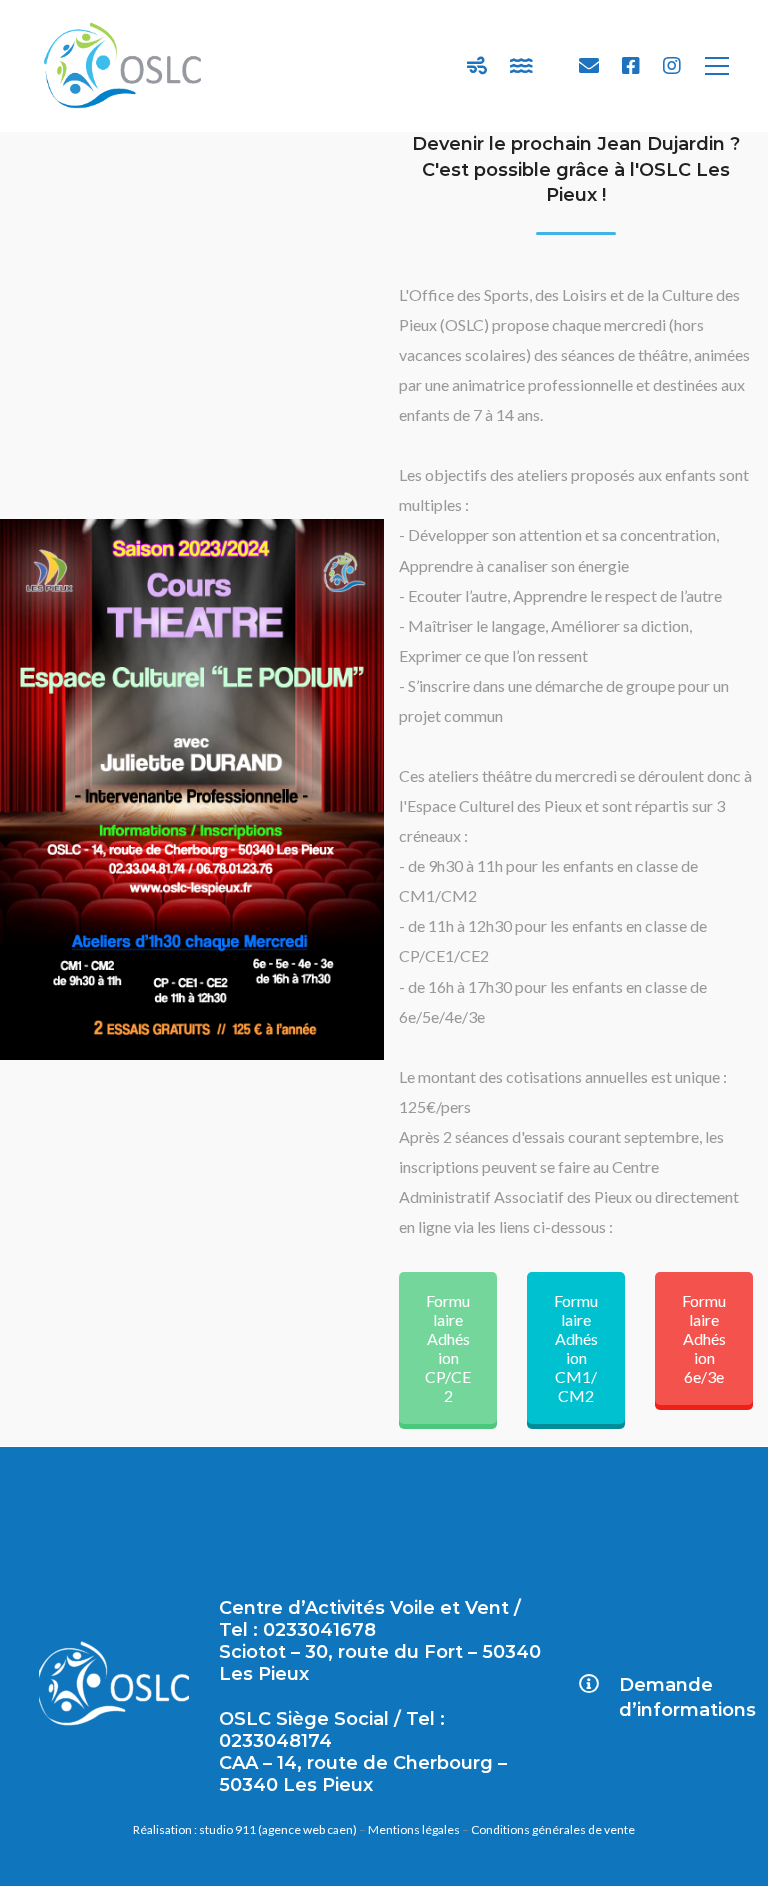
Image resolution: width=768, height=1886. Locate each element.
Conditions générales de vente (553, 1829)
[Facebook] (631, 66)
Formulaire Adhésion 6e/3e (704, 1338)
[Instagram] (672, 66)
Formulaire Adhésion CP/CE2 (448, 1348)
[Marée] (521, 66)
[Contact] (589, 66)
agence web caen (307, 1829)
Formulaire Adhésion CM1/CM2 (576, 1348)
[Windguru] (477, 66)
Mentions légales (414, 1829)
